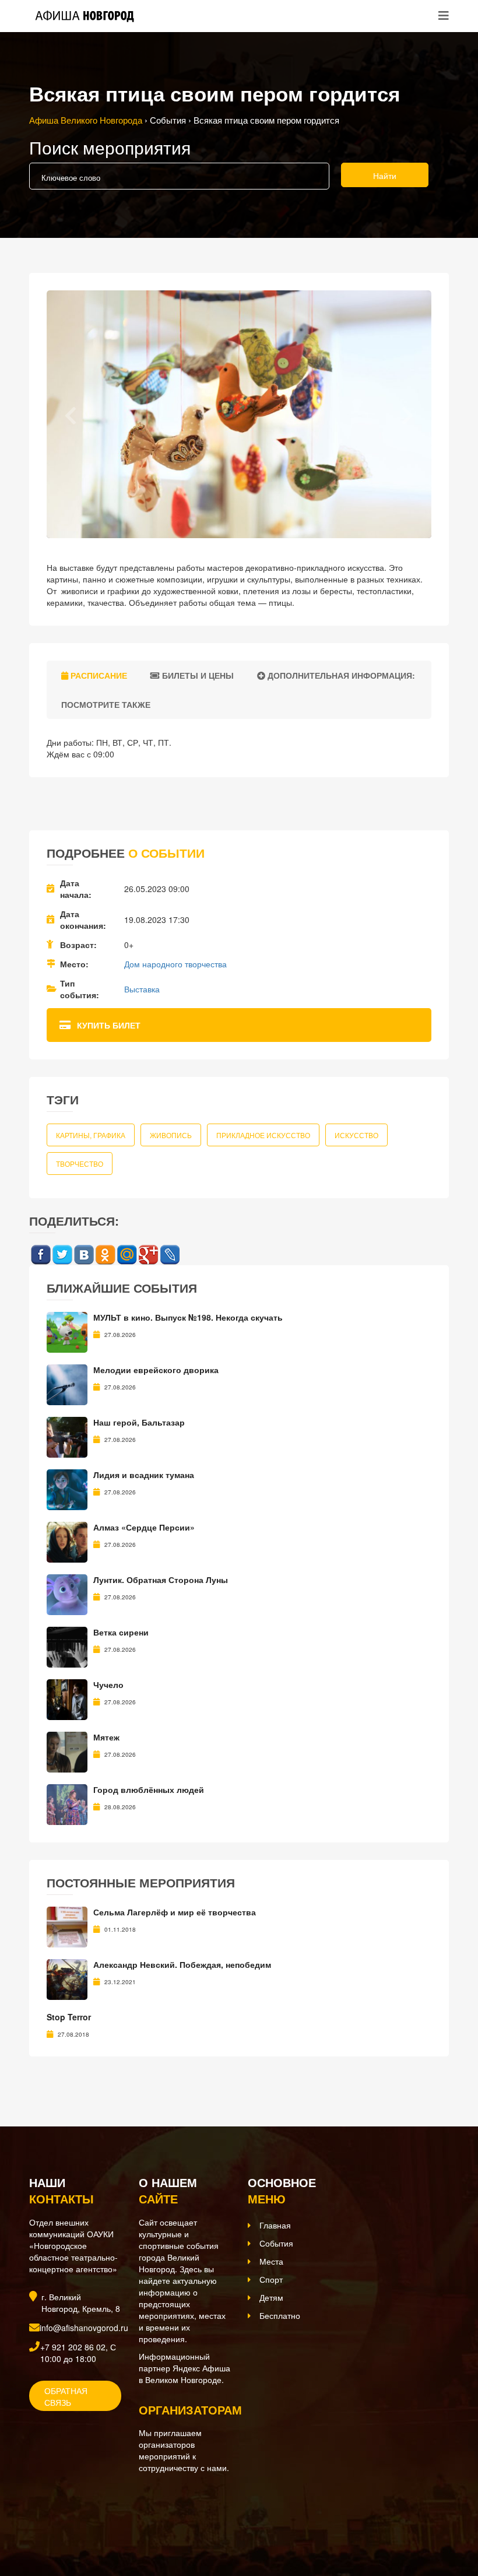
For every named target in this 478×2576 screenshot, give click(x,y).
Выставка (142, 989)
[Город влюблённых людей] (67, 1803)
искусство (356, 1135)
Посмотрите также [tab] (105, 704)
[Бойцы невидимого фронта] (67, 1925)
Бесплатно (280, 2302)
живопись (171, 1135)
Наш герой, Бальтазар (139, 1422)
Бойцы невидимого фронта (150, 1912)
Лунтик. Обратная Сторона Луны (161, 1580)
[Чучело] (67, 1698)
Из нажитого (72, 2003)
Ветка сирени (121, 1632)
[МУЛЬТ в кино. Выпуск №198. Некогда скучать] (67, 1331)
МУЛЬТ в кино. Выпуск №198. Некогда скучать (188, 1317)
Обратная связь (66, 2383)
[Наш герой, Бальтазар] (67, 1436)
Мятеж (106, 1737)
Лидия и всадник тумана (144, 1475)
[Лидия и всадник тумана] (67, 1488)
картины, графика (91, 1135)
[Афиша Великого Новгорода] (107, 2503)
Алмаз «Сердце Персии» (144, 1527)
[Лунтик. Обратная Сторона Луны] (67, 1593)
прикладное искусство (263, 1135)
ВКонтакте (84, 1255)
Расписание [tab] (98, 675)
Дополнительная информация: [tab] (340, 675)
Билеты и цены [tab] (197, 675)
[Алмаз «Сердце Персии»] (67, 1540)
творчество (80, 1164)
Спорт (271, 2266)
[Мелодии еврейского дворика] (67, 1383)
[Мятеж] (67, 1750)
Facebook (41, 1255)
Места (271, 2248)
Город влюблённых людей (149, 1789)
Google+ (148, 1255)
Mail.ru (127, 1255)
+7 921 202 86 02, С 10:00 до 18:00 (78, 2339)
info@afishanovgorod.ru (84, 2314)
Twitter (62, 1255)
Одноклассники (105, 1255)
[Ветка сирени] (67, 1645)
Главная (275, 2212)
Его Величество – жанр (94, 1964)
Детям (271, 2284)
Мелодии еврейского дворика (156, 1370)
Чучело (108, 1684)
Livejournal (170, 1255)
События (276, 2230)
